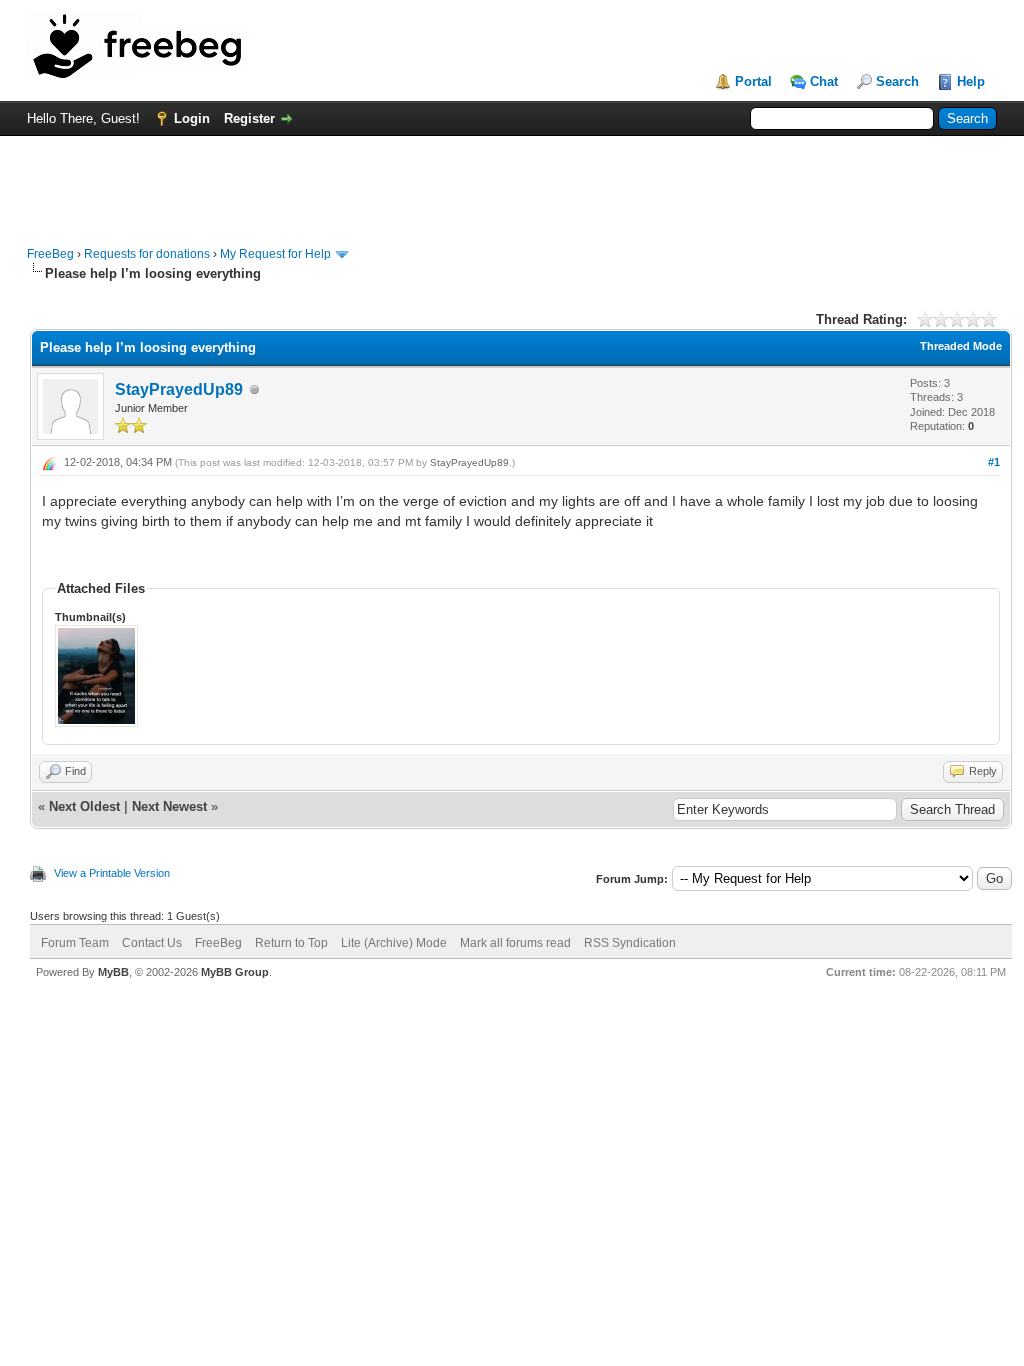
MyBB (113, 972)
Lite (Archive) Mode (394, 943)
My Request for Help (275, 254)
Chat (824, 81)
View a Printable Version (112, 873)
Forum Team (75, 943)
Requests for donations (147, 254)
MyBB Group (235, 972)
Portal (753, 81)
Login (192, 118)
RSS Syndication (630, 943)
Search (897, 81)
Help (971, 81)
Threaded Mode (961, 346)
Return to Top (291, 943)
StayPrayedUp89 (179, 389)
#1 (994, 462)
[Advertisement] (512, 181)
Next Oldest (84, 806)
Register (249, 118)
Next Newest (169, 806)
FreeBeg (50, 254)
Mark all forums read (515, 943)
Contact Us (152, 943)
